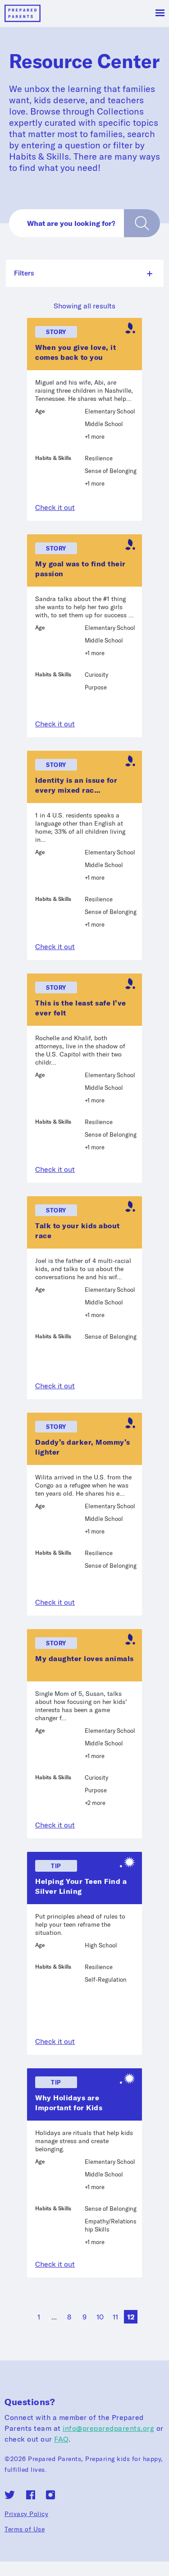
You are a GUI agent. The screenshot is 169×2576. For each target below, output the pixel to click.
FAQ (61, 2439)
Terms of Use (25, 2529)
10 (100, 2317)
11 (115, 2317)
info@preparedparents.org (108, 2428)
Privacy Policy (26, 2514)
